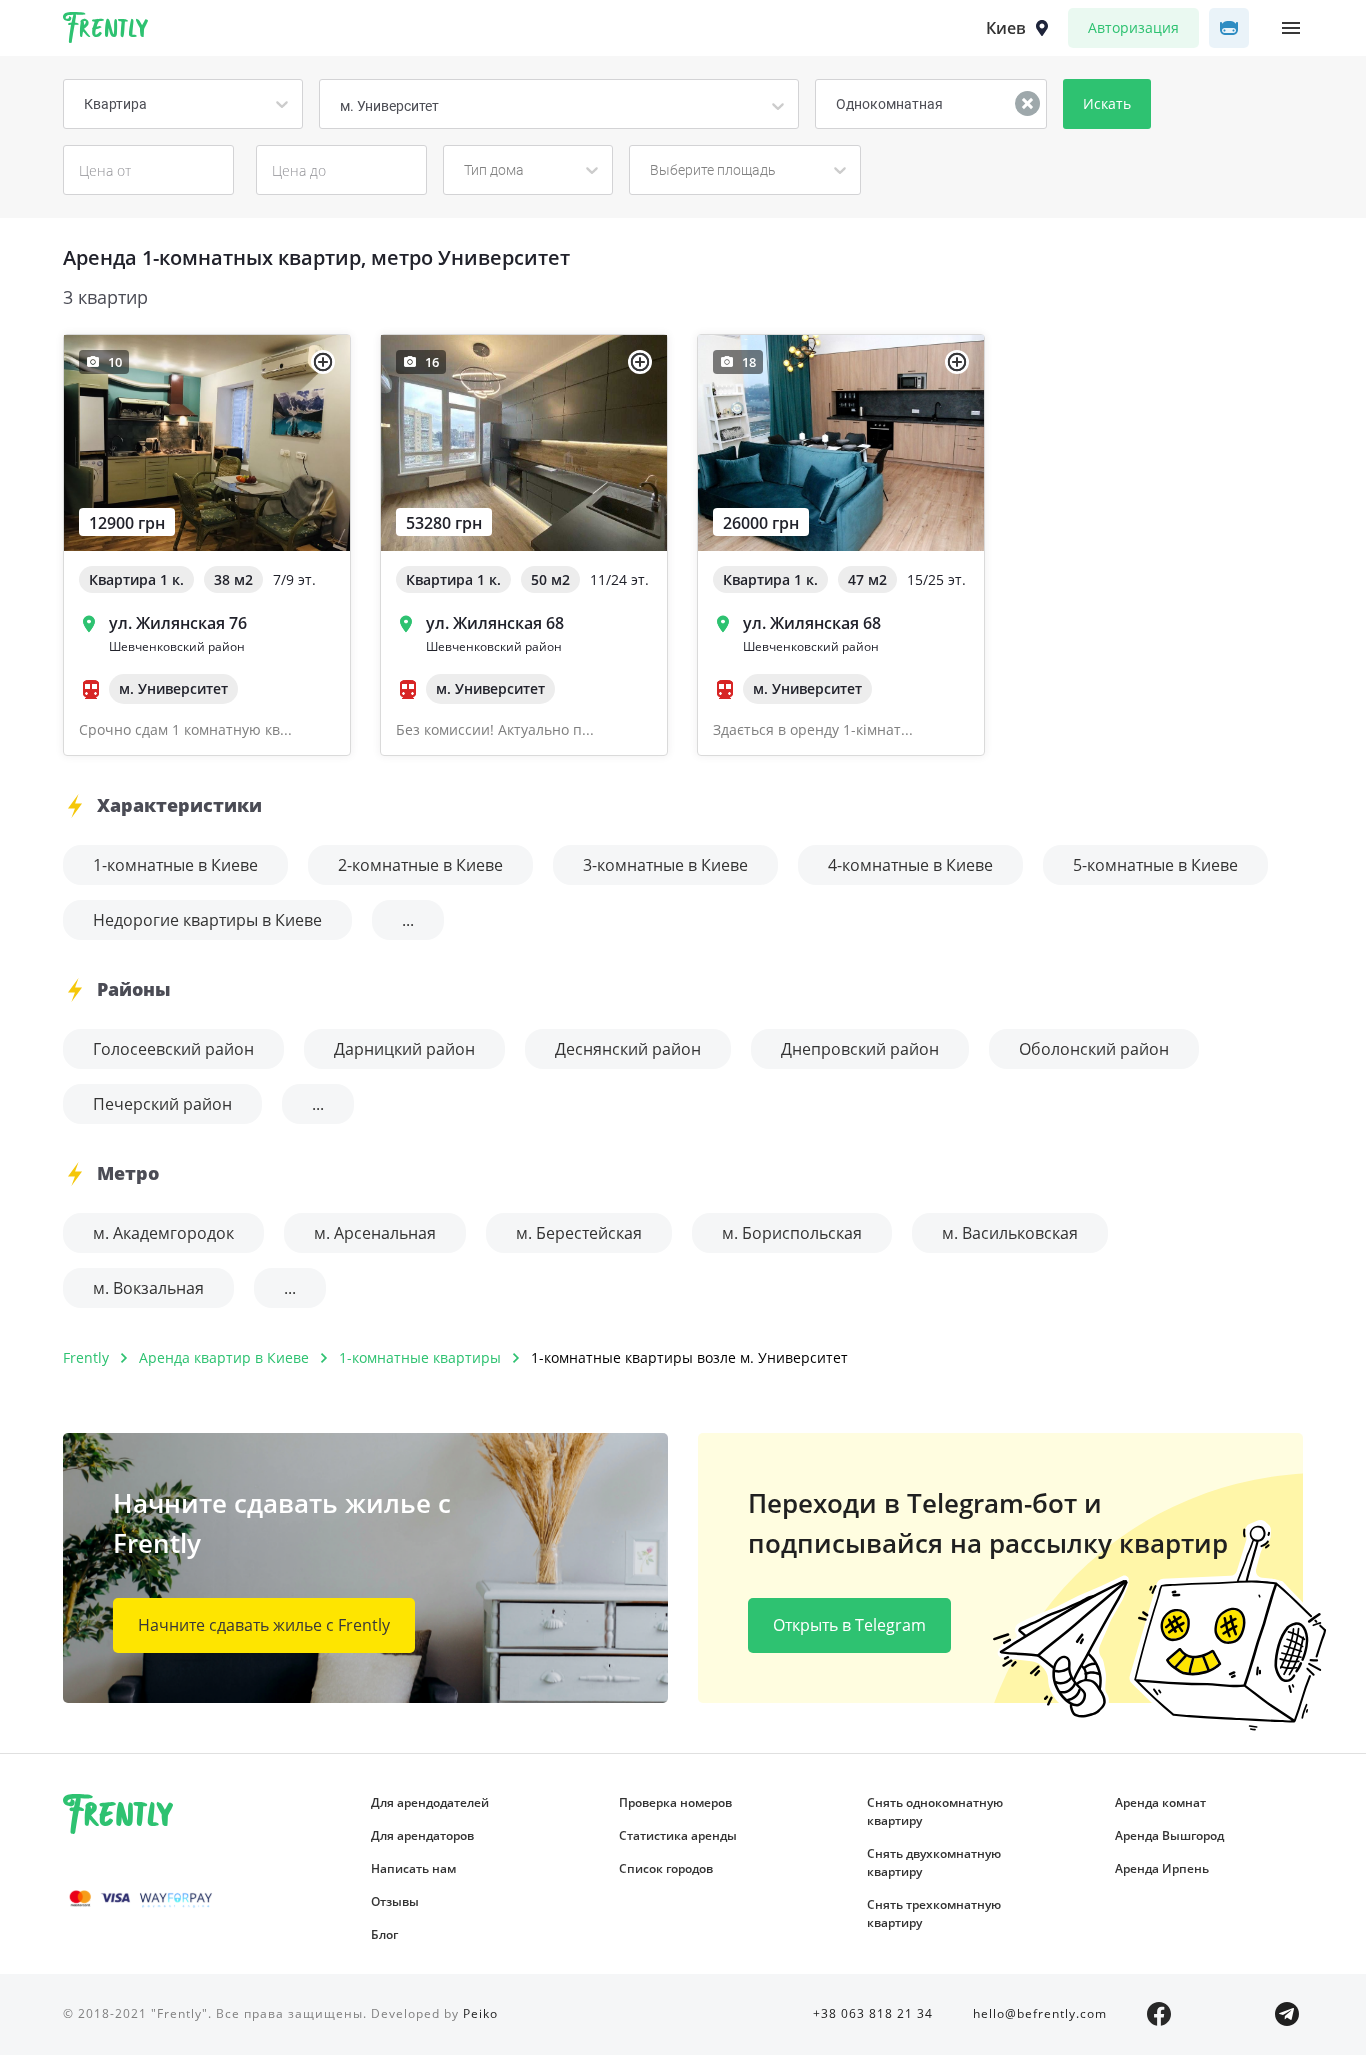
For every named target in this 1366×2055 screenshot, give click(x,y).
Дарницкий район (404, 1049)
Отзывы (395, 1901)
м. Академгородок (163, 1233)
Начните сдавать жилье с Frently (264, 1625)
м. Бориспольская (792, 1233)
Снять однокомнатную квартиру (935, 1811)
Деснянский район (628, 1049)
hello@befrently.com (1040, 2013)
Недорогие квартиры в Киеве (207, 920)
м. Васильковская (1010, 1233)
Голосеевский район (173, 1049)
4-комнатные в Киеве (910, 865)
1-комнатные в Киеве (175, 865)
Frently (106, 31)
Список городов (666, 1868)
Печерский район (162, 1104)
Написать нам (413, 1868)
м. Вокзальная (148, 1288)
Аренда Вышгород (1169, 1835)
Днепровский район (860, 1049)
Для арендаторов (422, 1835)
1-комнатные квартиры (420, 1357)
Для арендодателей (430, 1802)
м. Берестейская (579, 1233)
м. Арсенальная (375, 1233)
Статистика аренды (678, 1835)
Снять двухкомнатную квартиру (934, 1862)
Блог (384, 1934)
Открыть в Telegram (849, 1625)
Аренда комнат (1160, 1802)
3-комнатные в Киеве (665, 865)
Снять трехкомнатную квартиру (934, 1913)
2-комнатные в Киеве (420, 865)
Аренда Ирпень (1162, 1868)
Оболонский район (1094, 1049)
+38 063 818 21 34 (873, 2013)
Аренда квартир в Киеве (224, 1357)
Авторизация (1133, 27)
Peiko (480, 2013)
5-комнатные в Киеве (1155, 865)
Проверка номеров (675, 1802)
